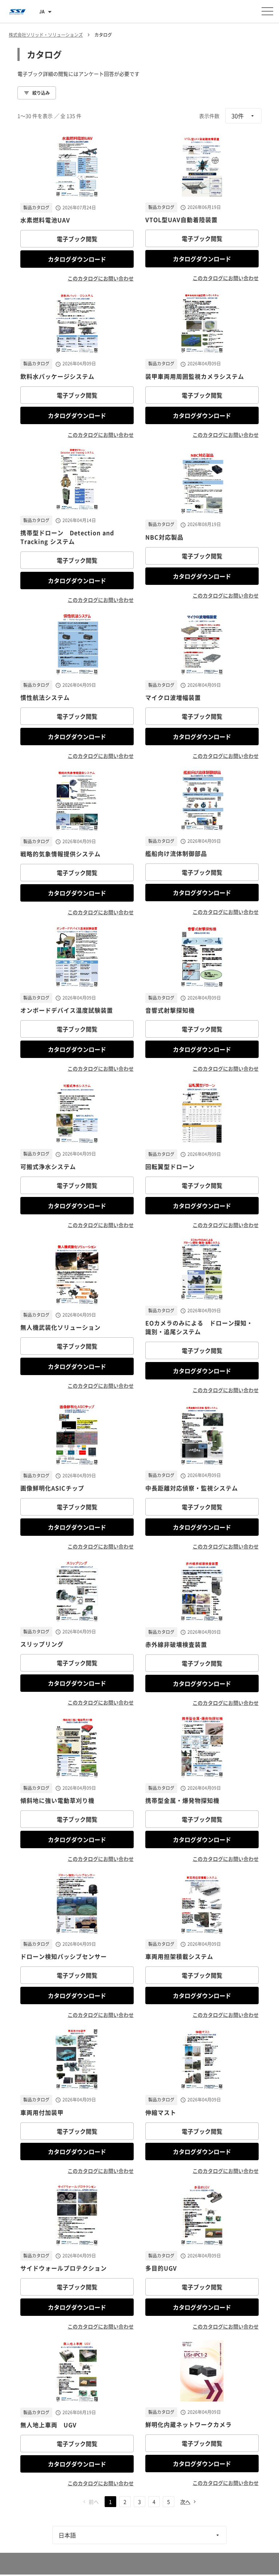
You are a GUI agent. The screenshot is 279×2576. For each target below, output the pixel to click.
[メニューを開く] (267, 11)
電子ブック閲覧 (77, 239)
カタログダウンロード (77, 259)
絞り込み (41, 93)
